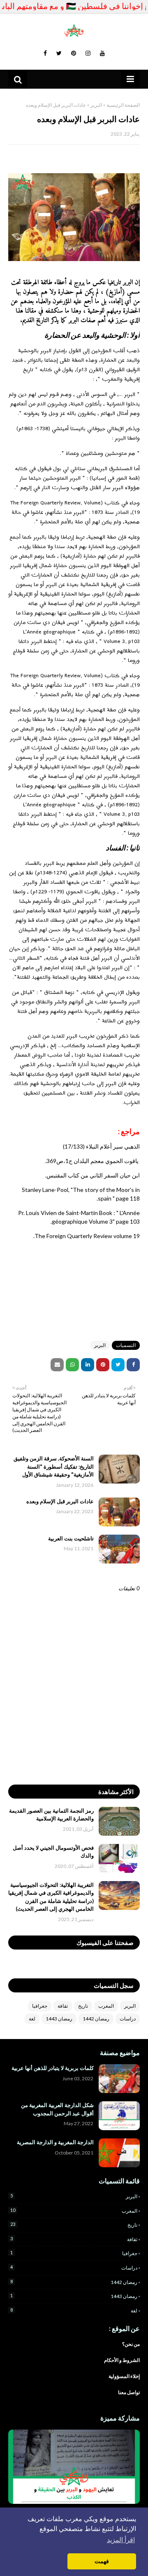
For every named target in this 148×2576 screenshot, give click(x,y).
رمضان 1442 (96, 2019)
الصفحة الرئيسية (123, 105)
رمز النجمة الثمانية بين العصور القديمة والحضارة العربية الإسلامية (51, 1815)
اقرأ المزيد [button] (121, 2540)
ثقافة (63, 2006)
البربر (96, 105)
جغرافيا (40, 2006)
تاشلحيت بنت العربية (71, 1538)
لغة (32, 2019)
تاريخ (83, 2006)
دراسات (128, 2019)
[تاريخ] (74, 2467)
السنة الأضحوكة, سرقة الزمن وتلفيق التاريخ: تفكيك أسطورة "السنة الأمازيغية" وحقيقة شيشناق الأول (54, 1466)
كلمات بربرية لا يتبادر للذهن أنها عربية (53, 2068)
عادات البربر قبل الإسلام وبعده (60, 1501)
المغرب (106, 2006)
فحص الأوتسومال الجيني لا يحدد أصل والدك (53, 1852)
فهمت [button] (102, 2561)
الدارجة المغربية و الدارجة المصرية (55, 2142)
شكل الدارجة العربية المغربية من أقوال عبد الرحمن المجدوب (57, 2109)
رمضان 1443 (59, 2019)
